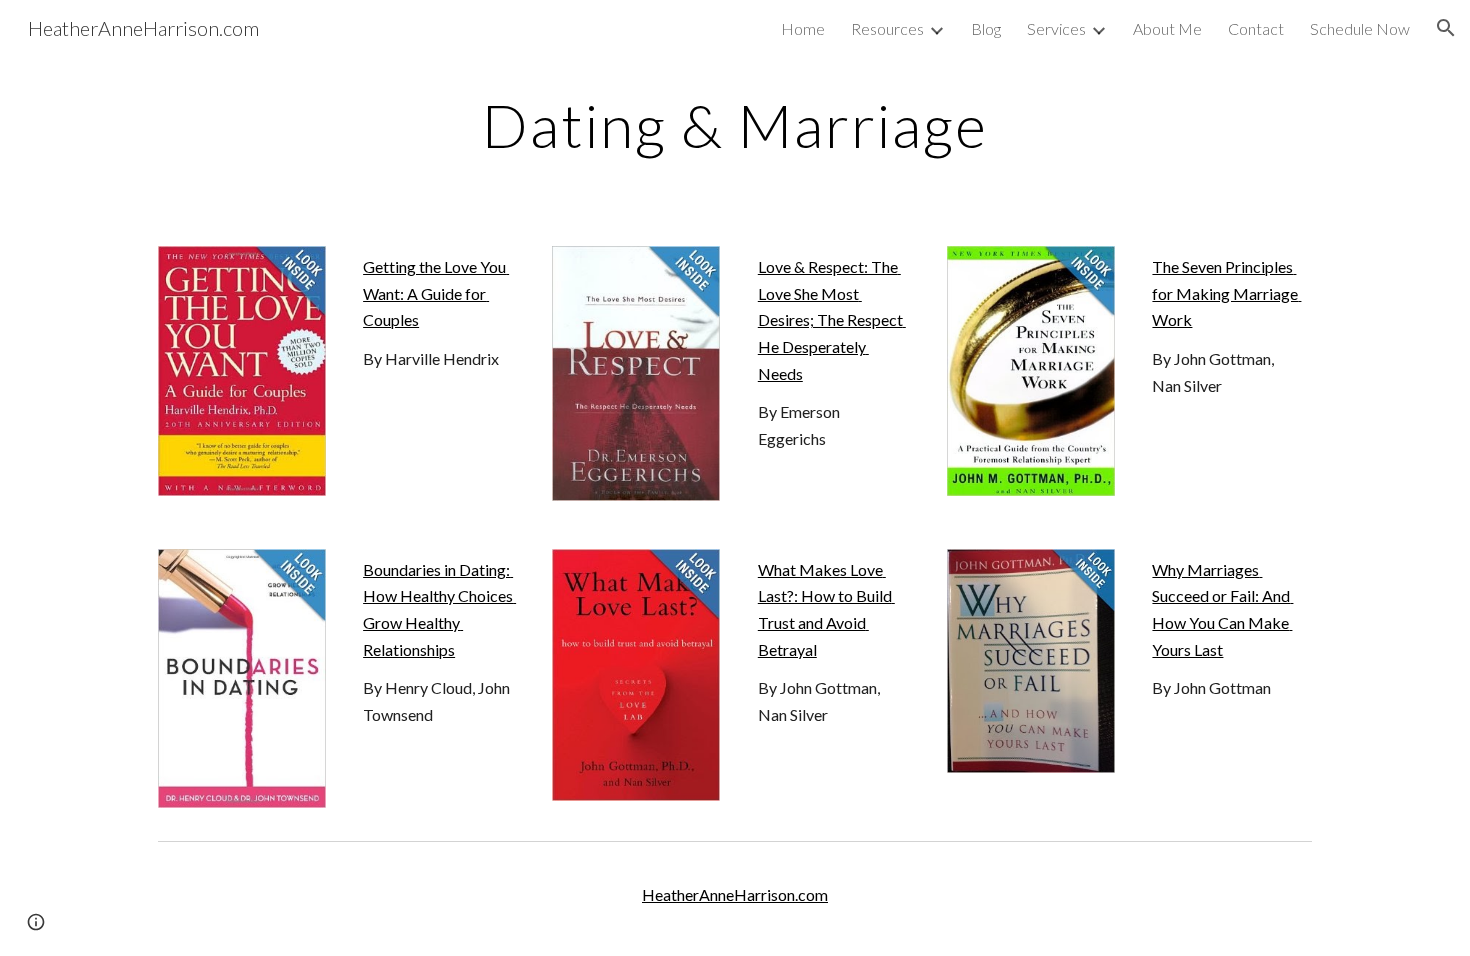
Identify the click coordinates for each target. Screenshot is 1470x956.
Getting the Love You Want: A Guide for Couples (436, 293)
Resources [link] (887, 28)
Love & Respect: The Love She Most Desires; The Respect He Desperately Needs (832, 320)
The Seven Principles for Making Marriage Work (1226, 293)
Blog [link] (986, 28)
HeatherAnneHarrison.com (735, 894)
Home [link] (803, 28)
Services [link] (1056, 28)
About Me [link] (1167, 28)
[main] (735, 125)
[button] (1446, 28)
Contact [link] (1256, 28)
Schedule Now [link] (1360, 28)
